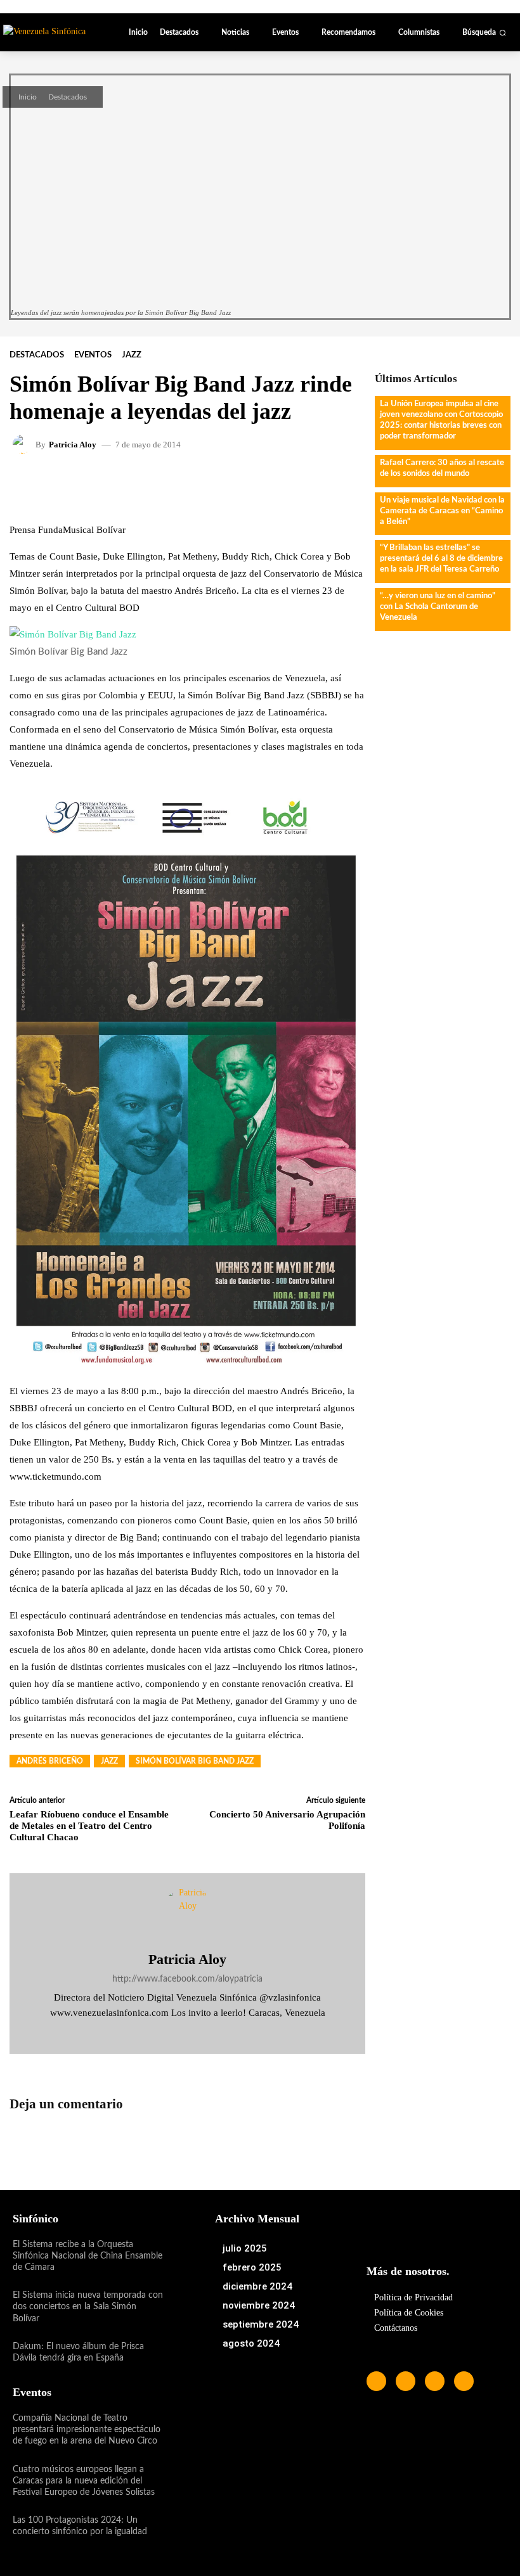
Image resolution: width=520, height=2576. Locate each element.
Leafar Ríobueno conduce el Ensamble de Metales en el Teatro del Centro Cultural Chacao (89, 1826)
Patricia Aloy (73, 445)
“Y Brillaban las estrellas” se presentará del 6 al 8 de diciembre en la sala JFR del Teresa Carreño (441, 559)
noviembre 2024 (259, 2305)
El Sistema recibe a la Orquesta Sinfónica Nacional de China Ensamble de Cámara (88, 2256)
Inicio (28, 97)
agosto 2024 (251, 2343)
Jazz (132, 355)
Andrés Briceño (50, 1761)
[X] (206, 2032)
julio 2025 (245, 2248)
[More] (322, 482)
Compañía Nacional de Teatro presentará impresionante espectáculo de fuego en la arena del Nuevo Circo (87, 2430)
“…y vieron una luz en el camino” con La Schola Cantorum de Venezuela (438, 607)
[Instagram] (187, 2032)
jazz (109, 1761)
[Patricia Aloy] (24, 444)
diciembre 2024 (257, 2286)
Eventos (93, 355)
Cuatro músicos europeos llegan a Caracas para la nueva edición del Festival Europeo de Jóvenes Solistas (84, 2481)
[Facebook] (169, 2032)
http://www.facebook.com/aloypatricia (187, 1979)
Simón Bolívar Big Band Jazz (195, 1761)
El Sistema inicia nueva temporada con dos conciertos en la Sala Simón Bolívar (88, 2307)
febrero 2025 (252, 2267)
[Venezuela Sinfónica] (52, 31)
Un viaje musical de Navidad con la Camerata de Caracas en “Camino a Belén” (442, 511)
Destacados (68, 97)
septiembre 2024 (261, 2324)
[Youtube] (464, 2381)
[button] (484, 32)
